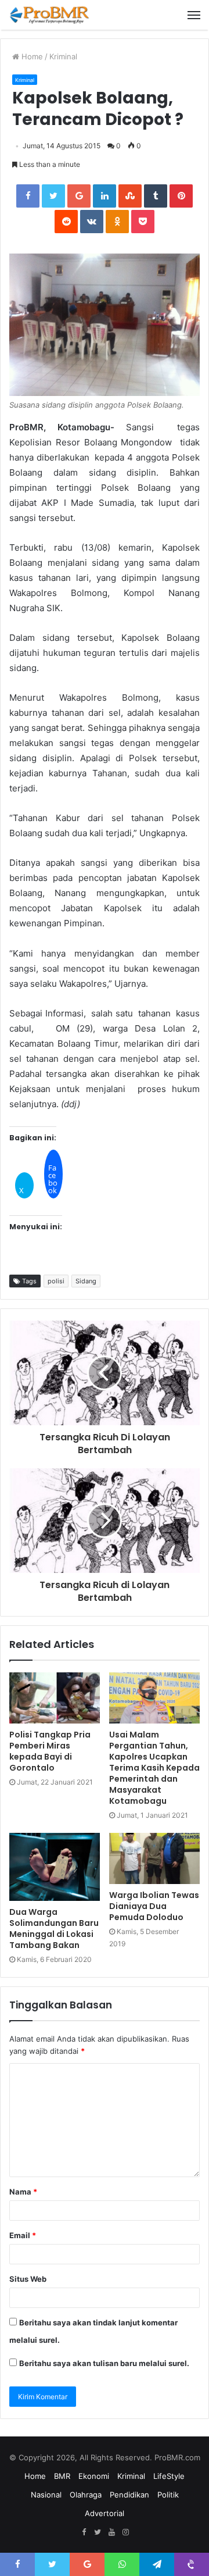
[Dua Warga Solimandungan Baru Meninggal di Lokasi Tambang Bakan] (55, 1867)
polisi (56, 1281)
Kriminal (63, 56)
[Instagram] (125, 2532)
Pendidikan (129, 2495)
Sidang (86, 1281)
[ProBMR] (49, 15)
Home (31, 56)
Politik (168, 2495)
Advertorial (105, 2513)
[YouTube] (111, 2532)
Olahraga (86, 2495)
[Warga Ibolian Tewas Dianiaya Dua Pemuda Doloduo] (154, 1858)
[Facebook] (84, 2532)
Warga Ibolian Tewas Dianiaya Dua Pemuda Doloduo (154, 1906)
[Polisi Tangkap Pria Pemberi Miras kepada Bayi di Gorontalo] (55, 1698)
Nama (23, 2192)
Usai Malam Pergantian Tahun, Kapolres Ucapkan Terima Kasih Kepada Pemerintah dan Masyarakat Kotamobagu (154, 1768)
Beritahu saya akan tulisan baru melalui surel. (104, 2363)
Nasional (46, 2495)
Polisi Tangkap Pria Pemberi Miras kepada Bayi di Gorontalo (50, 1751)
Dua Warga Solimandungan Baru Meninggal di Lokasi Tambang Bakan (54, 1929)
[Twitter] (98, 2532)
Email (23, 2235)
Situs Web (28, 2279)
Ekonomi (94, 2476)
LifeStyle (169, 2476)
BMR (62, 2476)
